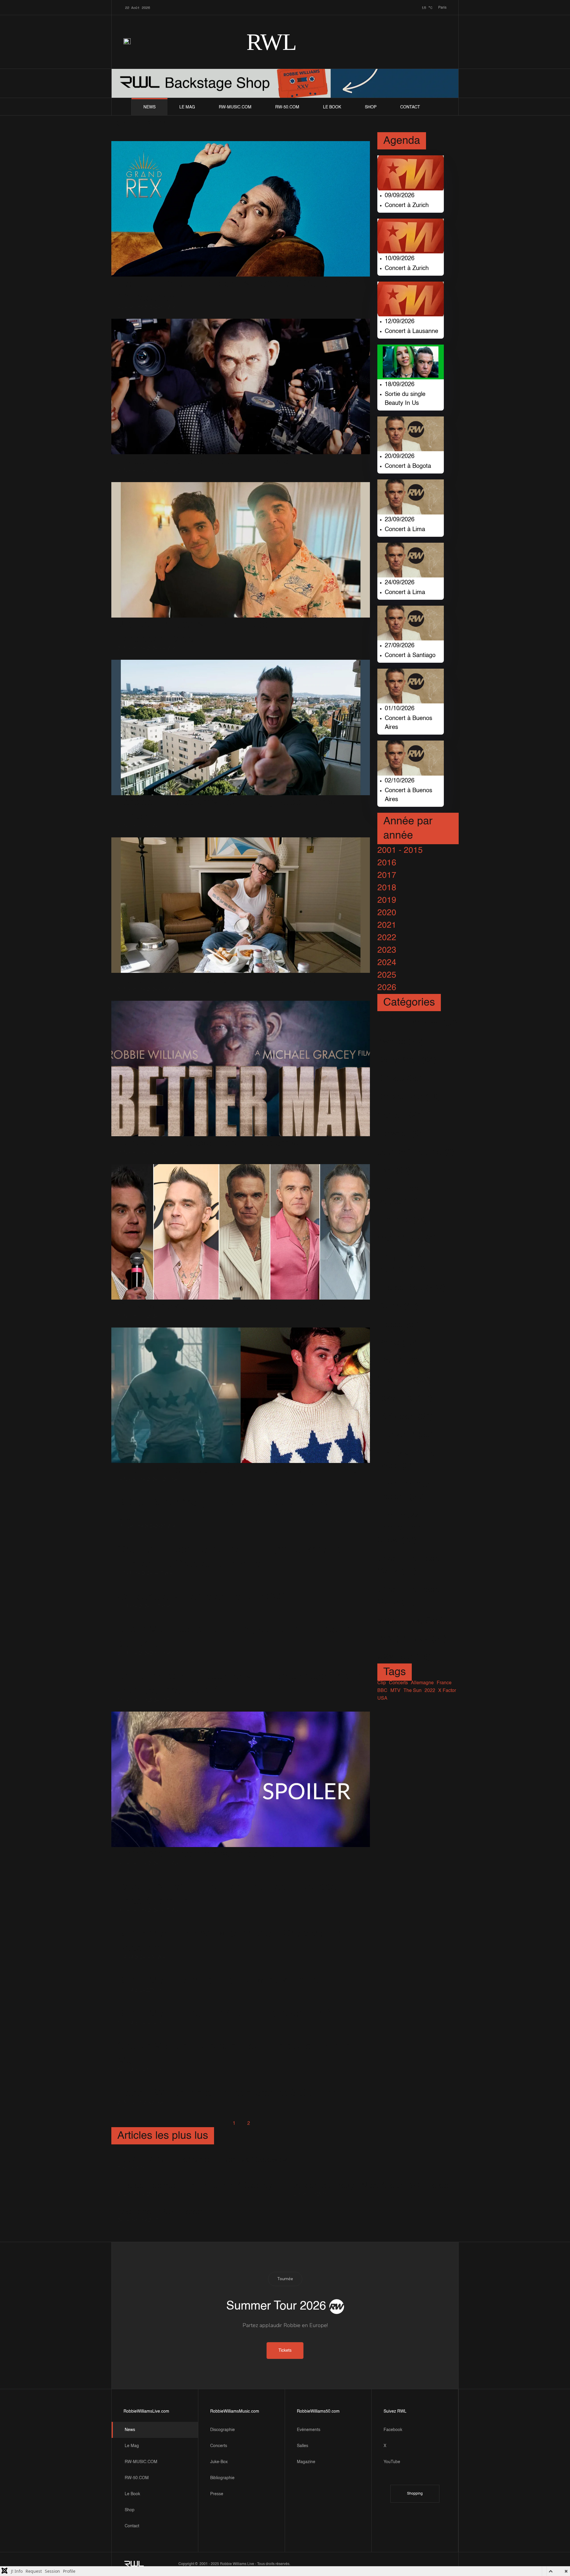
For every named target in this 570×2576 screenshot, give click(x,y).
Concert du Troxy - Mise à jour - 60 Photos (369, 2186)
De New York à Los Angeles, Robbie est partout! (231, 1307)
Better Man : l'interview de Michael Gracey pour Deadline (229, 1941)
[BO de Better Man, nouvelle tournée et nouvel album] (241, 1493)
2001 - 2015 (400, 850)
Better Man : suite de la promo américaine (216, 980)
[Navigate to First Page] (205, 2124)
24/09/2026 (400, 583)
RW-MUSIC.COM (235, 107)
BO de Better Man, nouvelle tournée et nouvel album (226, 1510)
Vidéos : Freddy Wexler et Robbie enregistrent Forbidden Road (227, 632)
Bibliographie (222, 2478)
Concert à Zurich (407, 206)
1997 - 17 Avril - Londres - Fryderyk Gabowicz (203, 2160)
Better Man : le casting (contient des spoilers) (224, 2014)
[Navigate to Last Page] (278, 2124)
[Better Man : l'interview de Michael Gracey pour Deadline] (241, 1924)
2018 (387, 888)
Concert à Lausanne (411, 332)
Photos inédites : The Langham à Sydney (195, 2186)
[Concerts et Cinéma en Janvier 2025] (204, 1587)
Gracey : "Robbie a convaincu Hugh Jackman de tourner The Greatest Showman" (232, 1557)
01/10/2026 (400, 709)
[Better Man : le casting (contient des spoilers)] (224, 2004)
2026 (387, 988)
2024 (387, 963)
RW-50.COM (287, 107)
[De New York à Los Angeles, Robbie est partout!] (241, 1232)
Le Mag (187, 107)
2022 (387, 938)
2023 (387, 950)
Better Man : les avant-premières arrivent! (216, 1143)
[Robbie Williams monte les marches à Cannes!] (228, 2084)
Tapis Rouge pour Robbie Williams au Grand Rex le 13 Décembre (239, 291)
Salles (303, 2446)
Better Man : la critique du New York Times (218, 1981)
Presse (217, 2494)
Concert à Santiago (410, 656)
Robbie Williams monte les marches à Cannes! (228, 2093)
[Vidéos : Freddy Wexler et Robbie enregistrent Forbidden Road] (241, 550)
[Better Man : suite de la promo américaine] (241, 905)
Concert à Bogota (408, 466)
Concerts (219, 2446)
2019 (387, 900)
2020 (387, 913)
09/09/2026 (400, 196)
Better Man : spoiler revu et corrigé (199, 1854)
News (149, 107)
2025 (387, 975)
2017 (387, 875)
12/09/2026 (400, 322)
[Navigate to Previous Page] (220, 2124)
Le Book (332, 107)
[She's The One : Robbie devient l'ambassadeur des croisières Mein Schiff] (241, 1667)
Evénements (309, 2430)
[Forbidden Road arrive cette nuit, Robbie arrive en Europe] (241, 727)
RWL (271, 42)
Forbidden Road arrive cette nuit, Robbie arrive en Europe (236, 809)
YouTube (392, 2462)
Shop (371, 107)
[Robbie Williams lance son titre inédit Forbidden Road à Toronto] (241, 1877)
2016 (387, 863)
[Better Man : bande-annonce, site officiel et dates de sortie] (241, 1620)
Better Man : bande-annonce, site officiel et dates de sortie (233, 1637)
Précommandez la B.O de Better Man (206, 461)
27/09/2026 (400, 646)
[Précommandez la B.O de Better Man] (241, 386)
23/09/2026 (400, 520)
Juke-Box (219, 2462)
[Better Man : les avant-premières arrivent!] (241, 1068)
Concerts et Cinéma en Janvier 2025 (204, 1597)
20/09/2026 (400, 457)
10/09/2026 (400, 259)
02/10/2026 (400, 781)
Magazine (306, 2462)
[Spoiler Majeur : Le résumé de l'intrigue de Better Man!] (241, 2037)
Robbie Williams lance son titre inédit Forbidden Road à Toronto (230, 1894)
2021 (387, 925)
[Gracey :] (241, 1540)
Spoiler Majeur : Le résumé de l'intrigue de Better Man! (233, 2053)
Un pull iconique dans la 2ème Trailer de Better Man (240, 1470)
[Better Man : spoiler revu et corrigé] (241, 1779)
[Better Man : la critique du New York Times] (218, 1971)
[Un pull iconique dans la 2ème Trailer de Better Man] (241, 1395)
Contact (410, 107)
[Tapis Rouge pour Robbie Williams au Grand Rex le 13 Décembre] (241, 209)
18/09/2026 (400, 385)
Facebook (393, 2430)
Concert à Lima (405, 530)
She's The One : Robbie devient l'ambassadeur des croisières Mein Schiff (239, 1684)
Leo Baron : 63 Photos (160, 2212)
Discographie (223, 2430)
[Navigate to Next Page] (263, 2124)
